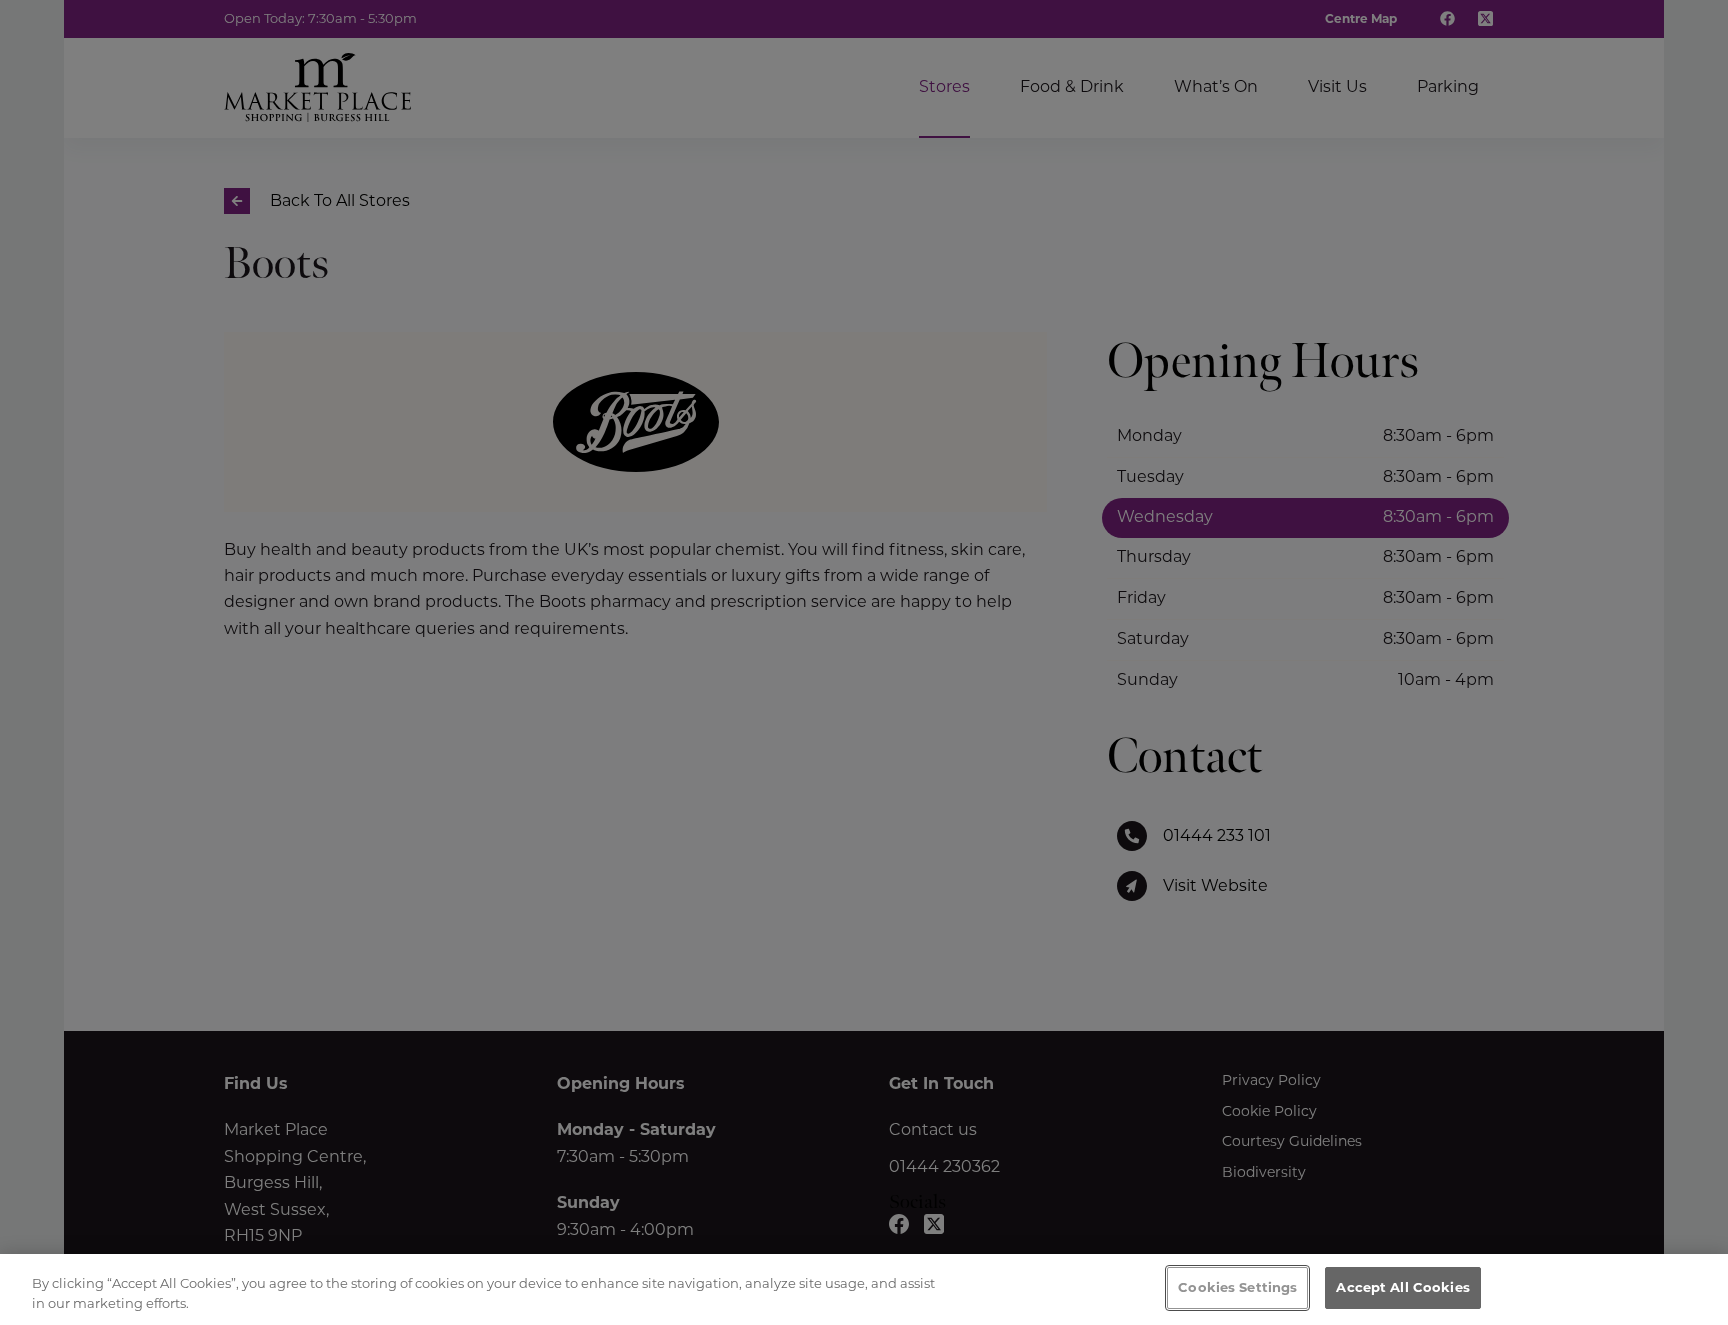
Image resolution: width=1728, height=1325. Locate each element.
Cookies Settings (1237, 1287)
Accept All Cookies (1402, 1287)
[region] (864, 1289)
